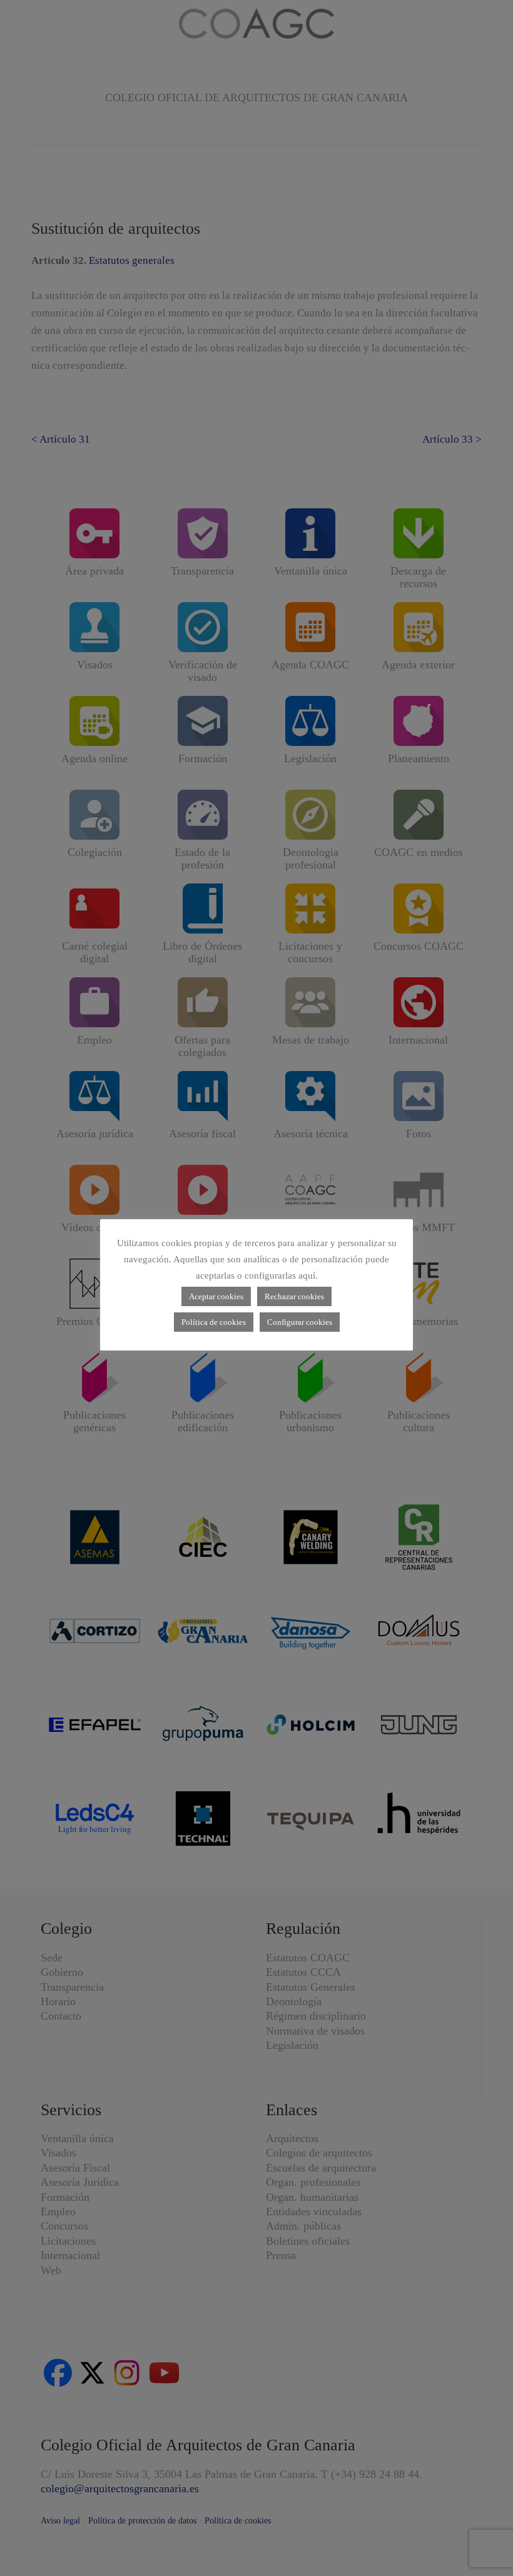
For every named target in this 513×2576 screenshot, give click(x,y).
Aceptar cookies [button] (216, 1296)
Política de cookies (214, 1322)
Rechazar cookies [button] (294, 1296)
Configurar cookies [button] (300, 1322)
